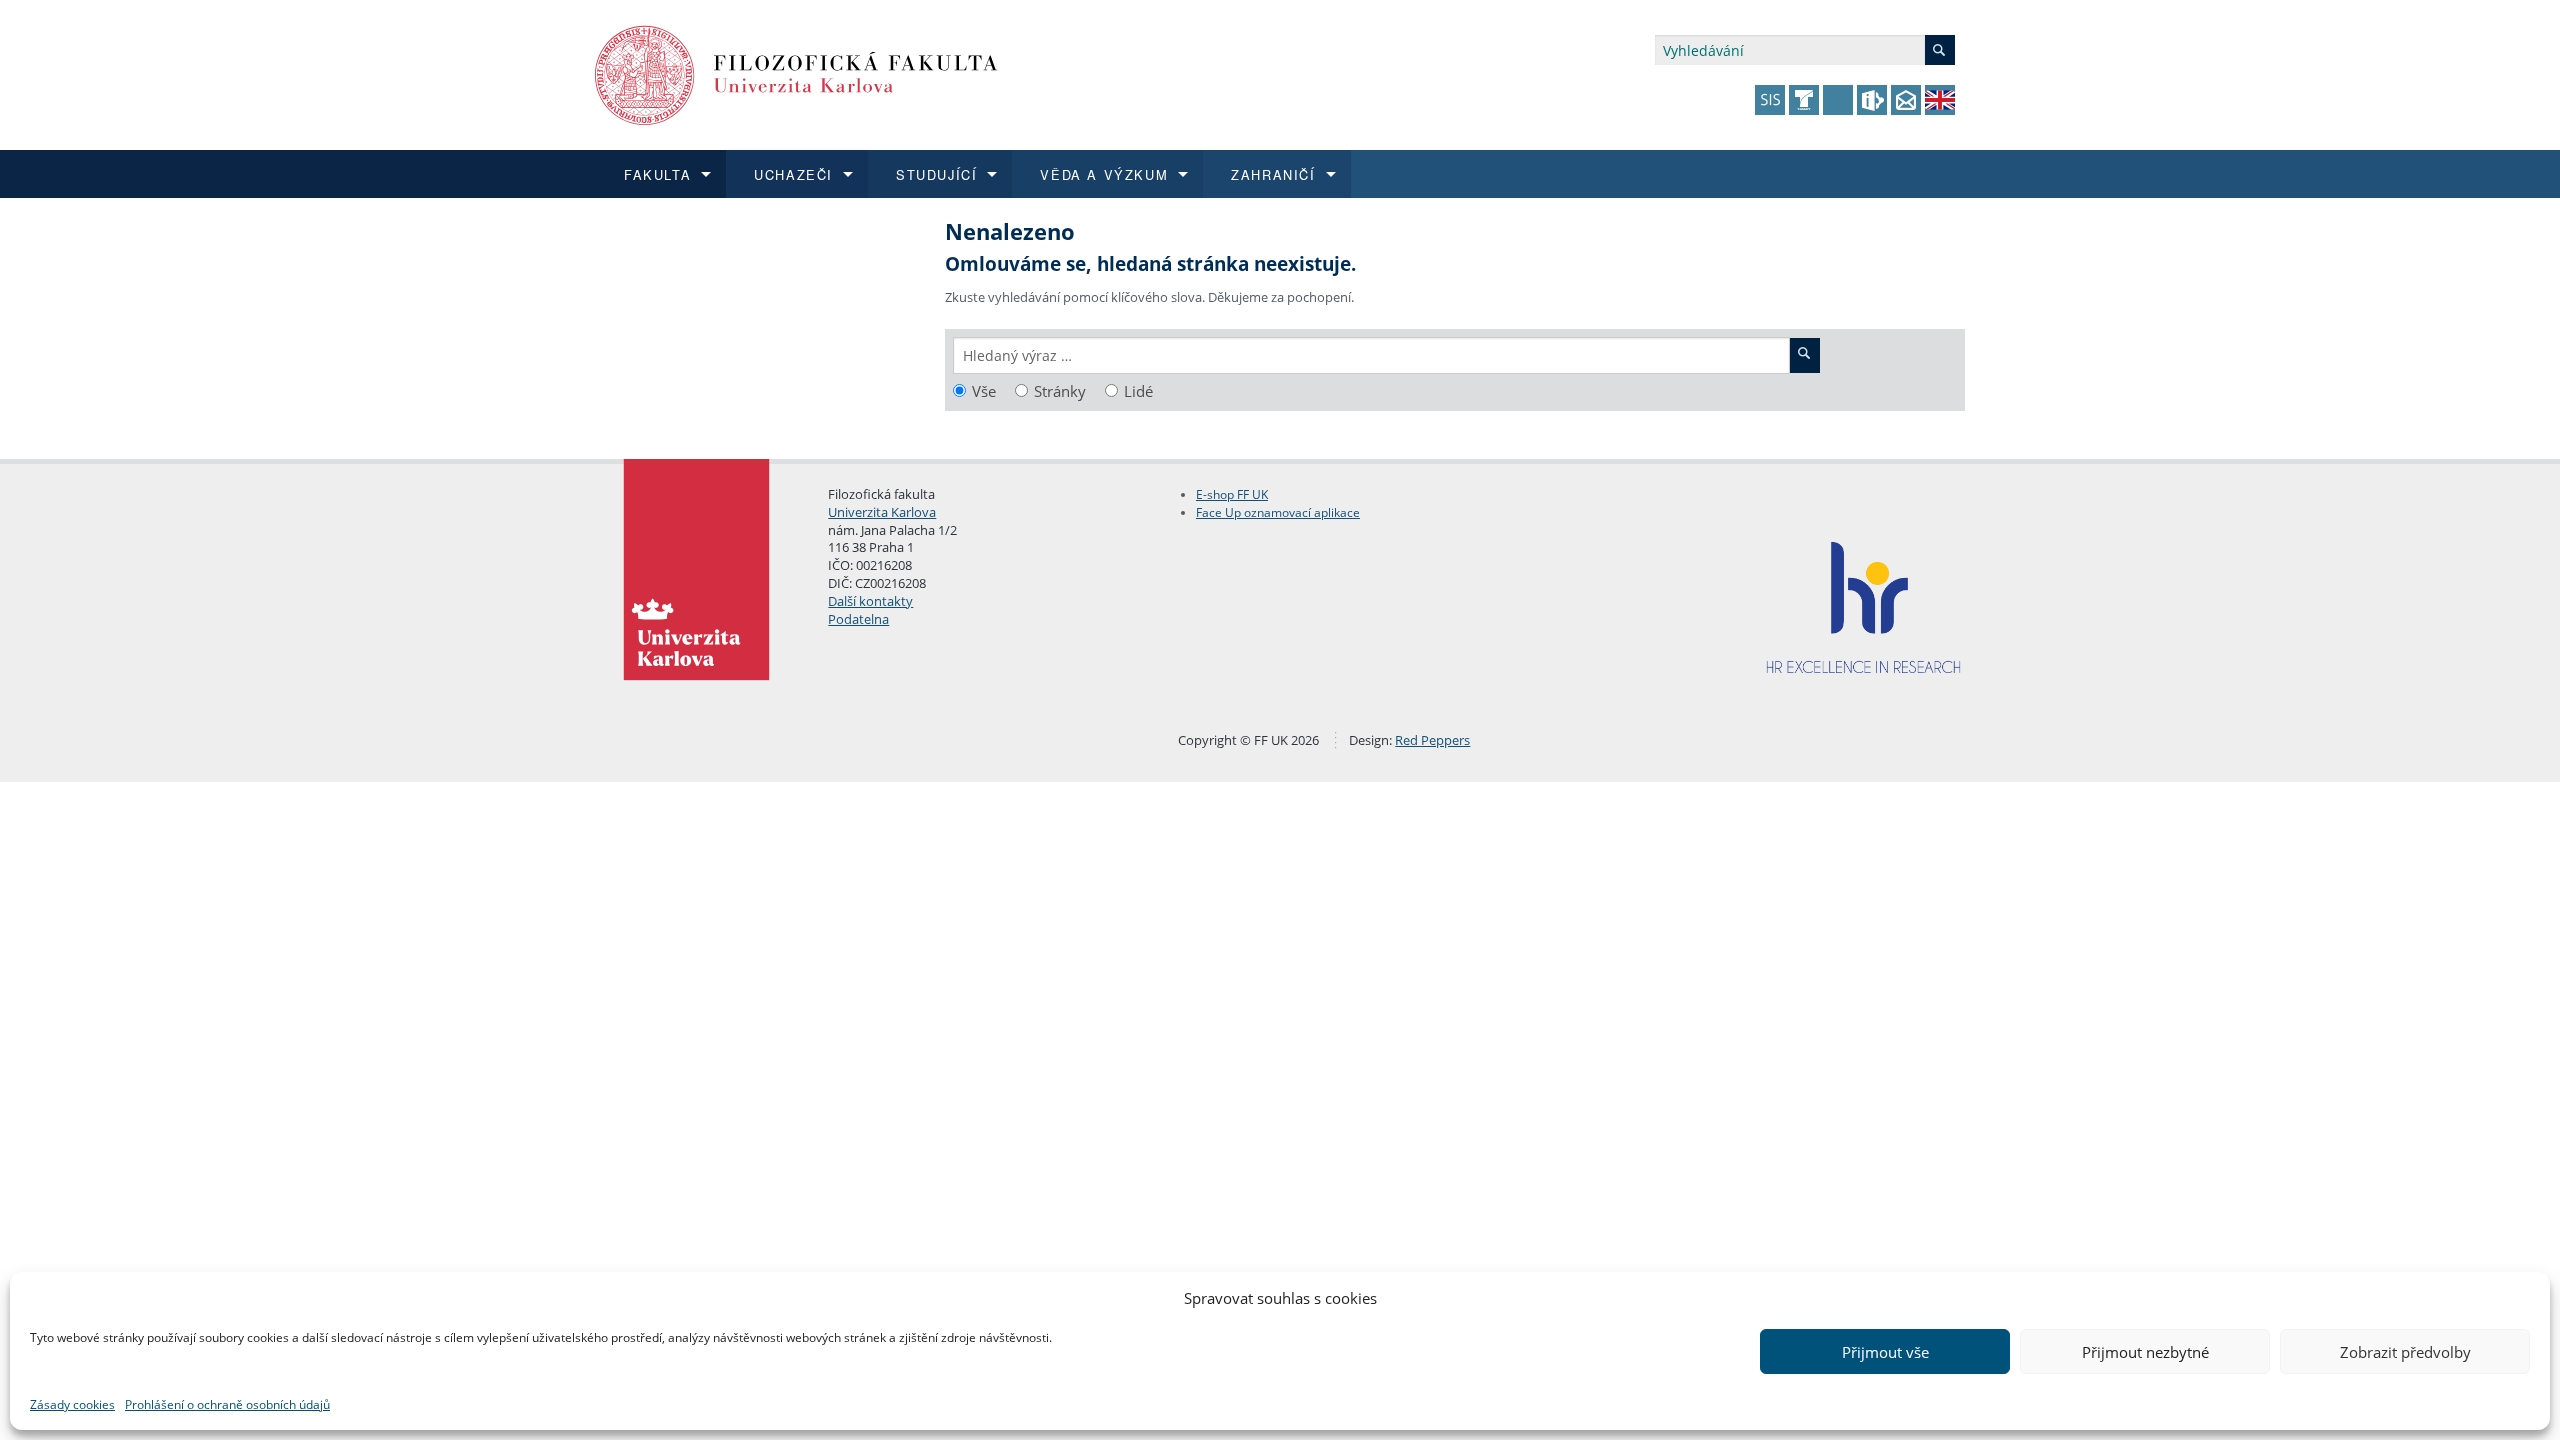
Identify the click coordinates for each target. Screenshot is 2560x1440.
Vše (984, 391)
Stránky (1060, 391)
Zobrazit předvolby (2405, 1352)
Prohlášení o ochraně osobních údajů (227, 1404)
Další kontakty (870, 601)
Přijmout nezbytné (2145, 1352)
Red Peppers (1432, 740)
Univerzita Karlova (882, 512)
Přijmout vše (1885, 1352)
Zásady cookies (72, 1404)
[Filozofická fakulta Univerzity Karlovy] (796, 73)
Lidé (1138, 391)
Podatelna (858, 619)
